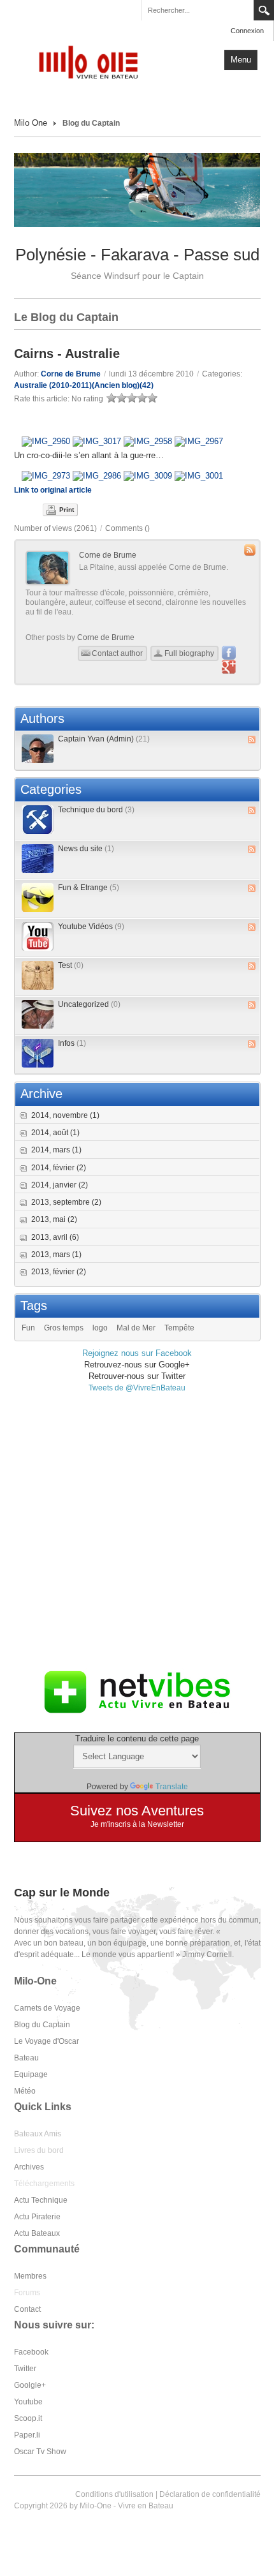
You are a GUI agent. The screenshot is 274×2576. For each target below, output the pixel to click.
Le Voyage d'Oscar (47, 2041)
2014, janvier (60, 1185)
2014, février (59, 1168)
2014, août (55, 1133)
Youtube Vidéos (91, 927)
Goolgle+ (30, 2385)
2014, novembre (65, 1115)
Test (71, 965)
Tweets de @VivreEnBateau (137, 1388)
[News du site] (38, 859)
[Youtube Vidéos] (38, 936)
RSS (252, 740)
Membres (30, 2276)
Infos (72, 1043)
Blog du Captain (42, 2025)
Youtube (28, 2402)
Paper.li (27, 2435)
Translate (172, 1787)
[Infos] (38, 1053)
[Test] (38, 975)
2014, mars (56, 1150)
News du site (86, 849)
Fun (28, 1328)
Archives (29, 2167)
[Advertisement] (137, 1531)
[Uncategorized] (38, 1014)
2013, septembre (66, 1202)
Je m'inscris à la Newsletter (137, 1824)
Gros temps (64, 1328)
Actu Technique (41, 2200)
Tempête (179, 1328)
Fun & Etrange (89, 888)
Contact (27, 2309)
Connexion (247, 31)
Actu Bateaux (37, 2233)
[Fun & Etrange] (38, 897)
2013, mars (56, 1254)
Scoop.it (28, 2418)
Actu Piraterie (37, 2217)
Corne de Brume (71, 374)
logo (100, 1328)
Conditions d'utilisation (114, 2494)
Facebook (31, 2352)
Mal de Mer (136, 1328)
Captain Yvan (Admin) (104, 739)
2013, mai (54, 1219)
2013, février (59, 1272)
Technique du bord (96, 810)
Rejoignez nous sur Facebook (137, 1353)
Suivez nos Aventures (137, 1811)
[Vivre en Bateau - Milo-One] (94, 61)
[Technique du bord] (38, 820)
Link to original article (53, 490)
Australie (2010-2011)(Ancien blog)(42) (84, 385)
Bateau (26, 2058)
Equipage (31, 2074)
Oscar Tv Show (40, 2452)
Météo (25, 2091)
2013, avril (55, 1237)
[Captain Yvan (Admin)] (38, 749)
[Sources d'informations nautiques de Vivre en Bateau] (137, 1692)
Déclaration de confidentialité (210, 2494)
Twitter (25, 2369)
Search (264, 10)
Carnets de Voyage (47, 2008)
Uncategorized (89, 1004)
